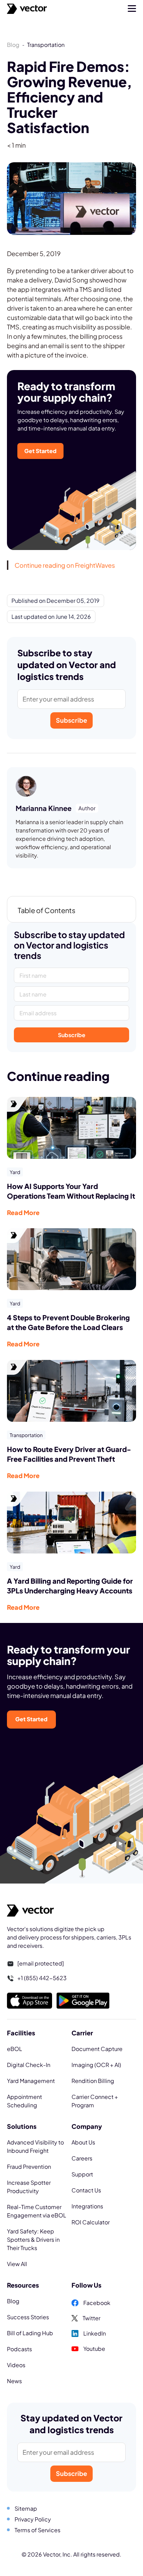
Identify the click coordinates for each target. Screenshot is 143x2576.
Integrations (87, 2206)
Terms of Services (37, 2530)
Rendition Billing (93, 2081)
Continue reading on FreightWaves (65, 565)
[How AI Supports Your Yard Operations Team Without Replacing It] (71, 1127)
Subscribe (71, 720)
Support (82, 2174)
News (14, 2381)
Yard (15, 1172)
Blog (13, 45)
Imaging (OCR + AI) (96, 2065)
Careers (82, 2158)
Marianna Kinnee (44, 808)
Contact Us (86, 2190)
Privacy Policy (33, 2519)
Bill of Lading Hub (30, 2333)
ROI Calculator (91, 2222)
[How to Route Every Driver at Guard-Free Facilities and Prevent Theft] (71, 1390)
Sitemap (26, 2508)
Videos (16, 2365)
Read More (23, 1212)
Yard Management (31, 2081)
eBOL (15, 2049)
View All (17, 2264)
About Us (83, 2142)
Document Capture (97, 2049)
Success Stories (28, 2317)
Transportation (26, 1435)
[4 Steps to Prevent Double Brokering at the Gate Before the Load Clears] (71, 1258)
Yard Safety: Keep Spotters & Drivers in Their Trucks (33, 2239)
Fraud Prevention (29, 2167)
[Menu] (132, 9)
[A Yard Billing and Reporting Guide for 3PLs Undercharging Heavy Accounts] (71, 1521)
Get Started (40, 451)
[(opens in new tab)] (30, 2000)
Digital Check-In (29, 2065)
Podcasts (19, 2349)
